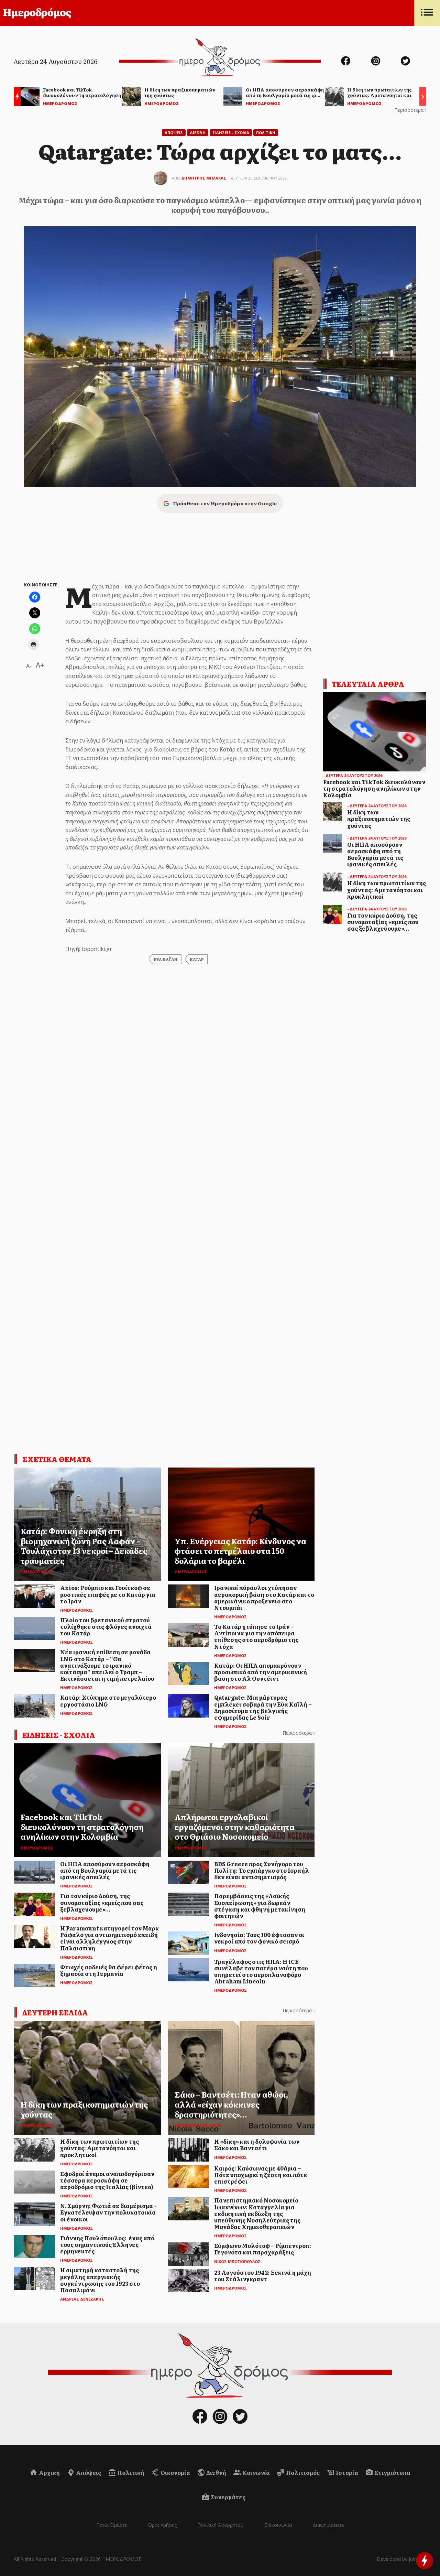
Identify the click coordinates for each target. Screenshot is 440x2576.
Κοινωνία (256, 2472)
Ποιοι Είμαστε (112, 2525)
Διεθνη (198, 133)
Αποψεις (174, 133)
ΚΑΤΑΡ (197, 959)
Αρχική (49, 2472)
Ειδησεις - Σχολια (231, 133)
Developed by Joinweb (401, 2559)
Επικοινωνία (278, 2525)
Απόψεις (88, 2472)
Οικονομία (175, 2472)
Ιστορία (346, 2472)
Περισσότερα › (410, 110)
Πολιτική (130, 2472)
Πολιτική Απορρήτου (221, 2525)
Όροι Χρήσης (162, 2525)
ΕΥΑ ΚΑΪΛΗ (166, 959)
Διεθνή (216, 2472)
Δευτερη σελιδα (55, 2012)
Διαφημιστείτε (328, 2525)
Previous (15, 98)
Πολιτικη (266, 133)
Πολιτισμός (302, 2472)
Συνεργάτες (228, 2497)
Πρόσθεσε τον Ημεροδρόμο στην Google (225, 503)
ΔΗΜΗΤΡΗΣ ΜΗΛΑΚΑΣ (204, 178)
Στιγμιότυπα (392, 2472)
